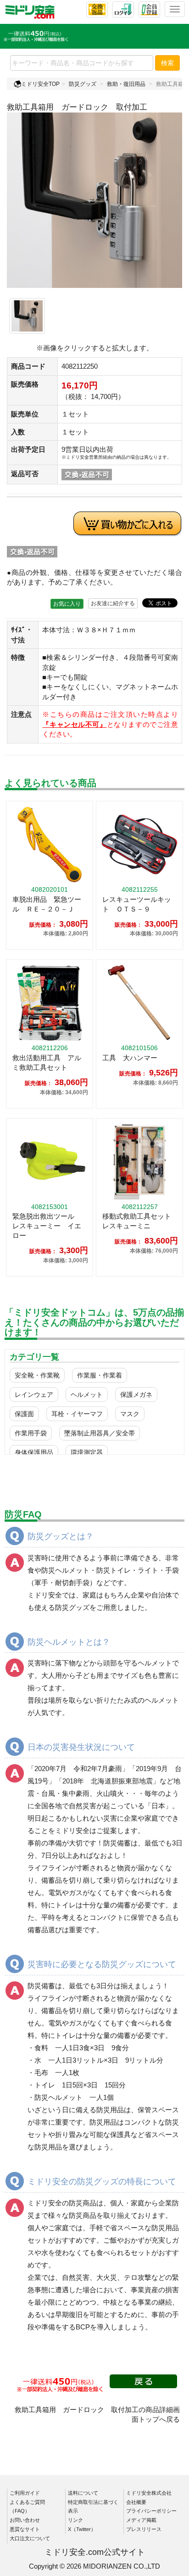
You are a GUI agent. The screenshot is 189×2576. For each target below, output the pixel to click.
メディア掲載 (141, 2520)
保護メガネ (136, 1395)
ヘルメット (87, 1395)
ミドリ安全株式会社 (149, 2493)
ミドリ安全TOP (40, 84)
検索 (167, 63)
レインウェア (34, 1395)
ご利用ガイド (25, 2493)
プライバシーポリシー (151, 2511)
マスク (130, 1414)
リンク (75, 2520)
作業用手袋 (31, 1433)
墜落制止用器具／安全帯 (100, 1433)
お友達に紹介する (113, 603)
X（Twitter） (82, 2529)
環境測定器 (87, 1452)
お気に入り (67, 604)
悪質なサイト (25, 2529)
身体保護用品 (34, 1452)
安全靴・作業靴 (37, 1375)
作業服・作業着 (100, 1375)
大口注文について (30, 2538)
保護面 (24, 1414)
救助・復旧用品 (126, 84)
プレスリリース (144, 2529)
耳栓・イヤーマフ (77, 1414)
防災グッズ (83, 84)
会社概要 (136, 2502)
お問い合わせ (25, 2520)
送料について (83, 2493)
